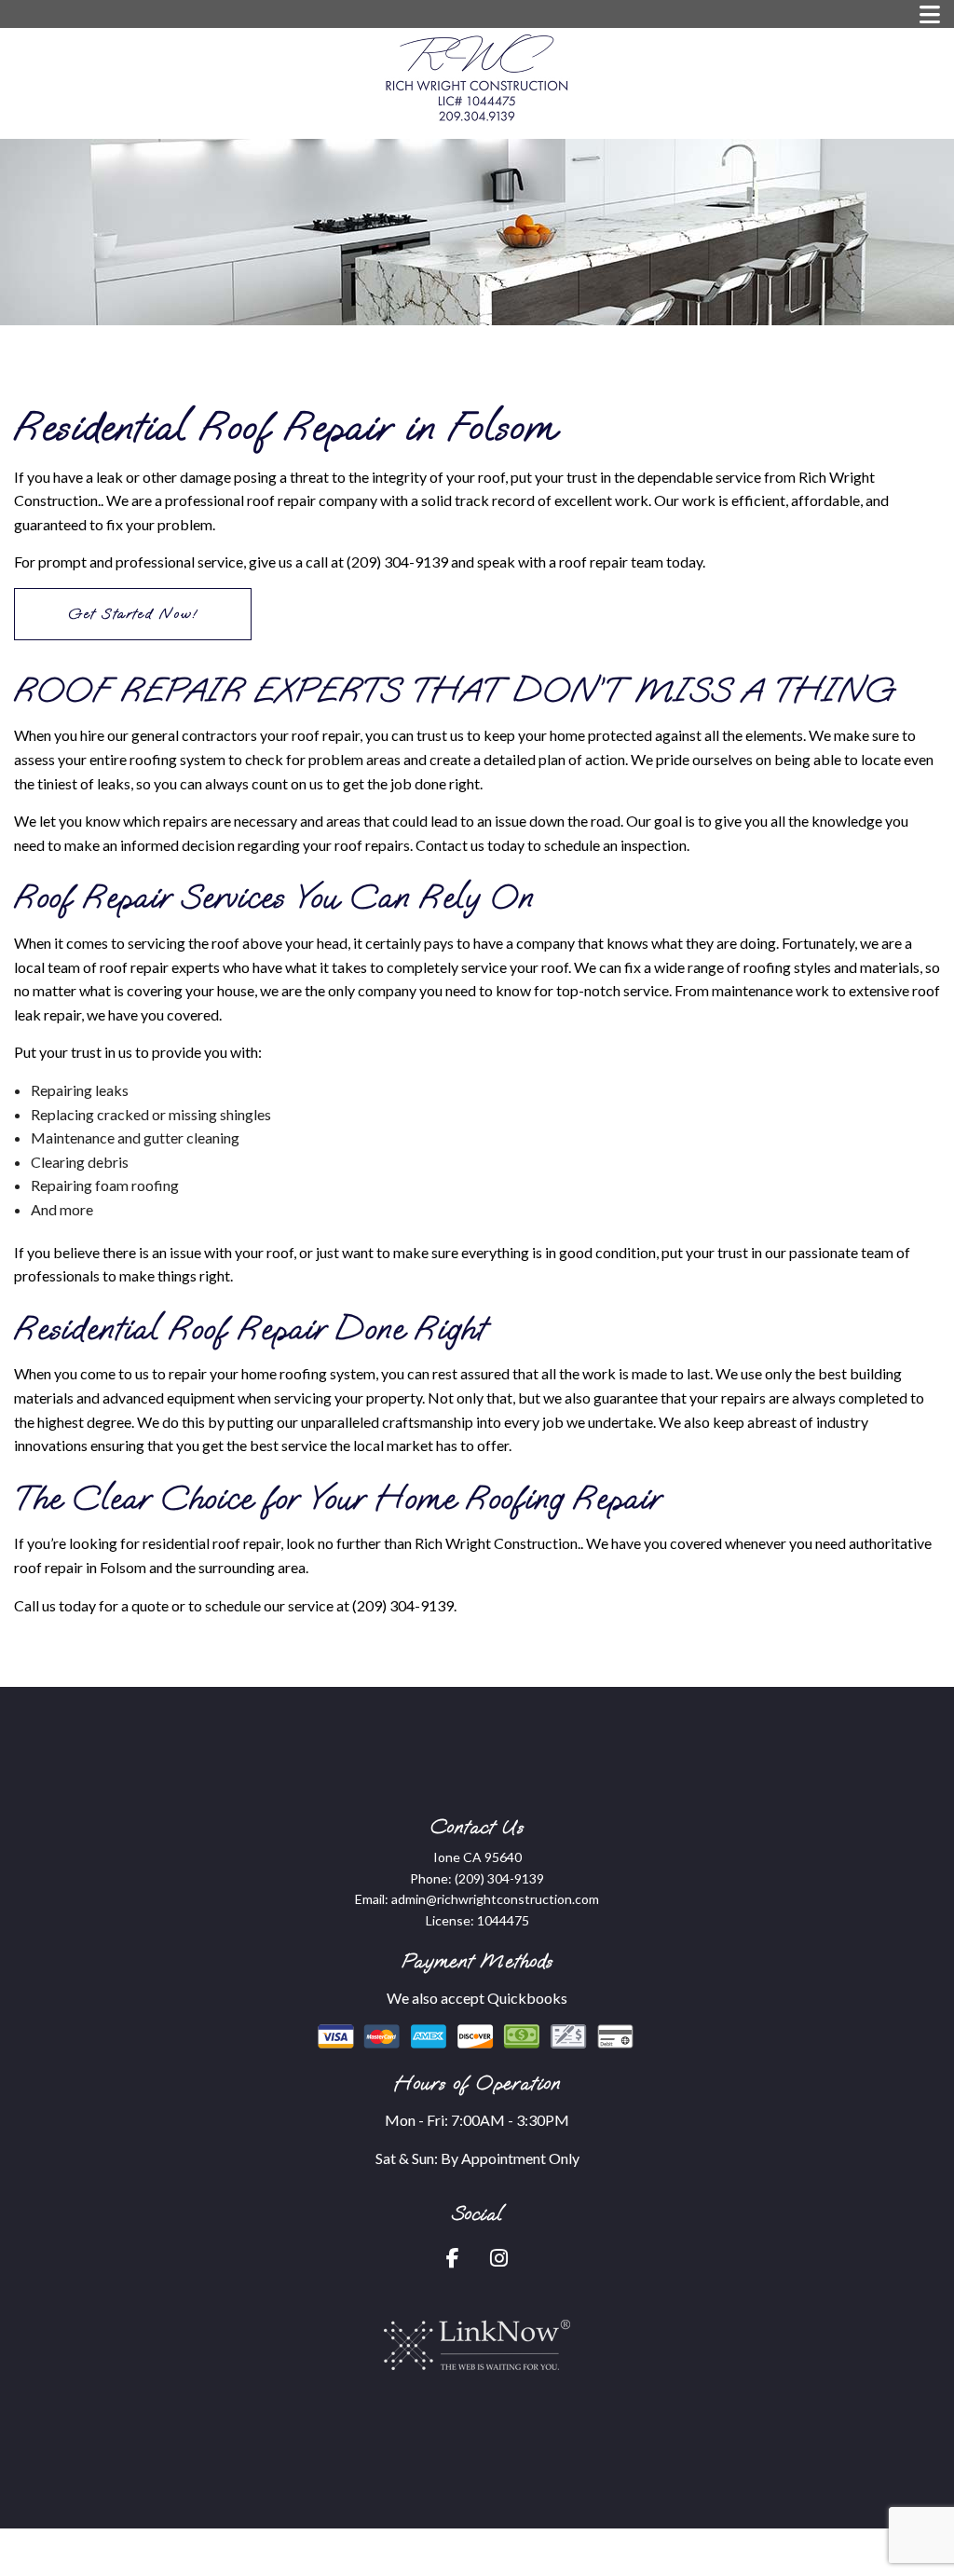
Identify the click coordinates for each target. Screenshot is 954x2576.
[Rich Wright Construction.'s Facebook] (453, 2260)
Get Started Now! (133, 614)
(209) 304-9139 (499, 1878)
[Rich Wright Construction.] (477, 77)
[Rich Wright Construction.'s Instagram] (499, 2260)
